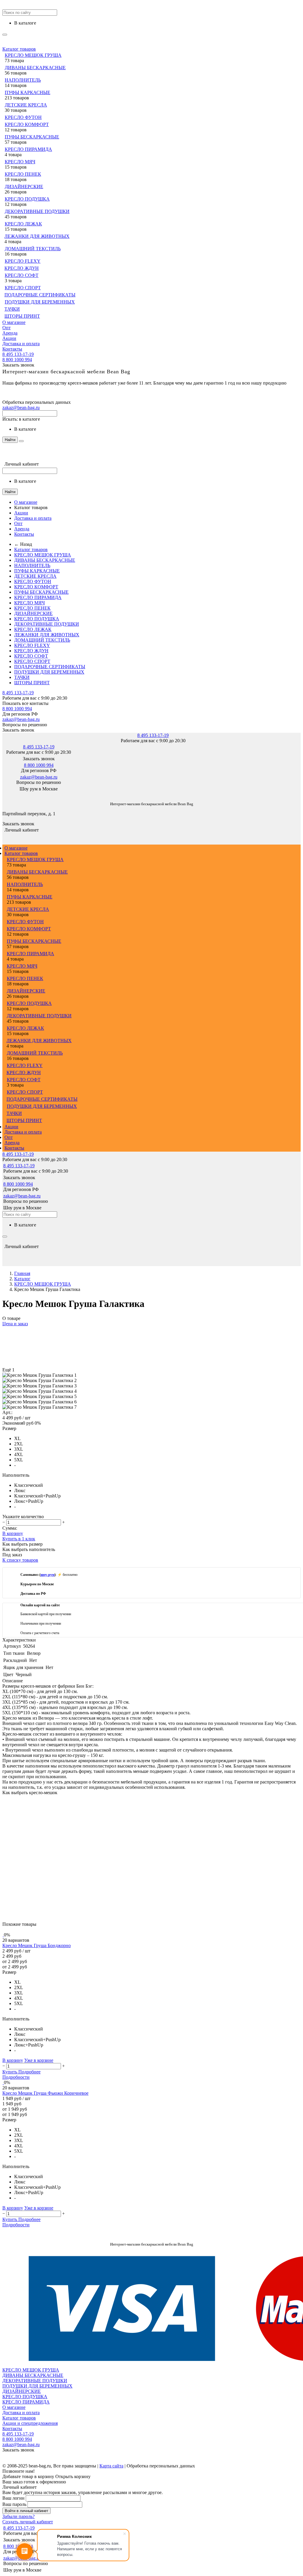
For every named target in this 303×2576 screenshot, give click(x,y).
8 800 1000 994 (17, 360)
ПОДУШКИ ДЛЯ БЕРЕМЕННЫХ (40, 302)
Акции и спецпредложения (30, 2423)
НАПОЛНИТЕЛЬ (23, 80)
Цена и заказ (15, 1324)
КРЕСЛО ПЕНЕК (23, 174)
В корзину (13, 1533)
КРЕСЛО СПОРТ (23, 288)
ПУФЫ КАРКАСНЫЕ (28, 92)
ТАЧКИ (12, 309)
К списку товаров (20, 1560)
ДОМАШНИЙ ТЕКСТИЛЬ (33, 249)
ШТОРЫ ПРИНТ (22, 316)
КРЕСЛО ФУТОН (23, 117)
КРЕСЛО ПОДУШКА (27, 199)
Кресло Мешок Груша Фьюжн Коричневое (45, 2093)
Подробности (16, 2077)
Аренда (10, 333)
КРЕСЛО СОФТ (22, 275)
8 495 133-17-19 (18, 354)
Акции (9, 338)
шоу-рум (47, 1575)
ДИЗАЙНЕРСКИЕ (24, 187)
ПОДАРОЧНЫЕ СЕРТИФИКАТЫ (40, 295)
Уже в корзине (39, 2060)
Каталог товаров (19, 49)
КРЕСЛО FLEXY (23, 261)
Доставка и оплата (21, 344)
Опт (7, 328)
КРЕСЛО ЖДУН (22, 268)
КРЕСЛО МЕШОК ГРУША (33, 55)
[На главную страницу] (3, 795)
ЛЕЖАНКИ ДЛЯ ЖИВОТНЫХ (37, 236)
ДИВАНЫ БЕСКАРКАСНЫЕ (35, 68)
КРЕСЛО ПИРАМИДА (28, 149)
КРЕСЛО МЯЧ (20, 162)
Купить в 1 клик (19, 1539)
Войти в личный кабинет (26, 2511)
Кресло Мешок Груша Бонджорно (37, 1945)
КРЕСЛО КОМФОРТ (27, 124)
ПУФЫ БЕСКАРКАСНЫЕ (32, 137)
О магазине (14, 322)
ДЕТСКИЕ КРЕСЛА (26, 105)
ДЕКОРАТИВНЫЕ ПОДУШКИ (37, 211)
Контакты (12, 349)
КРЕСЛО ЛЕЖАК (23, 224)
